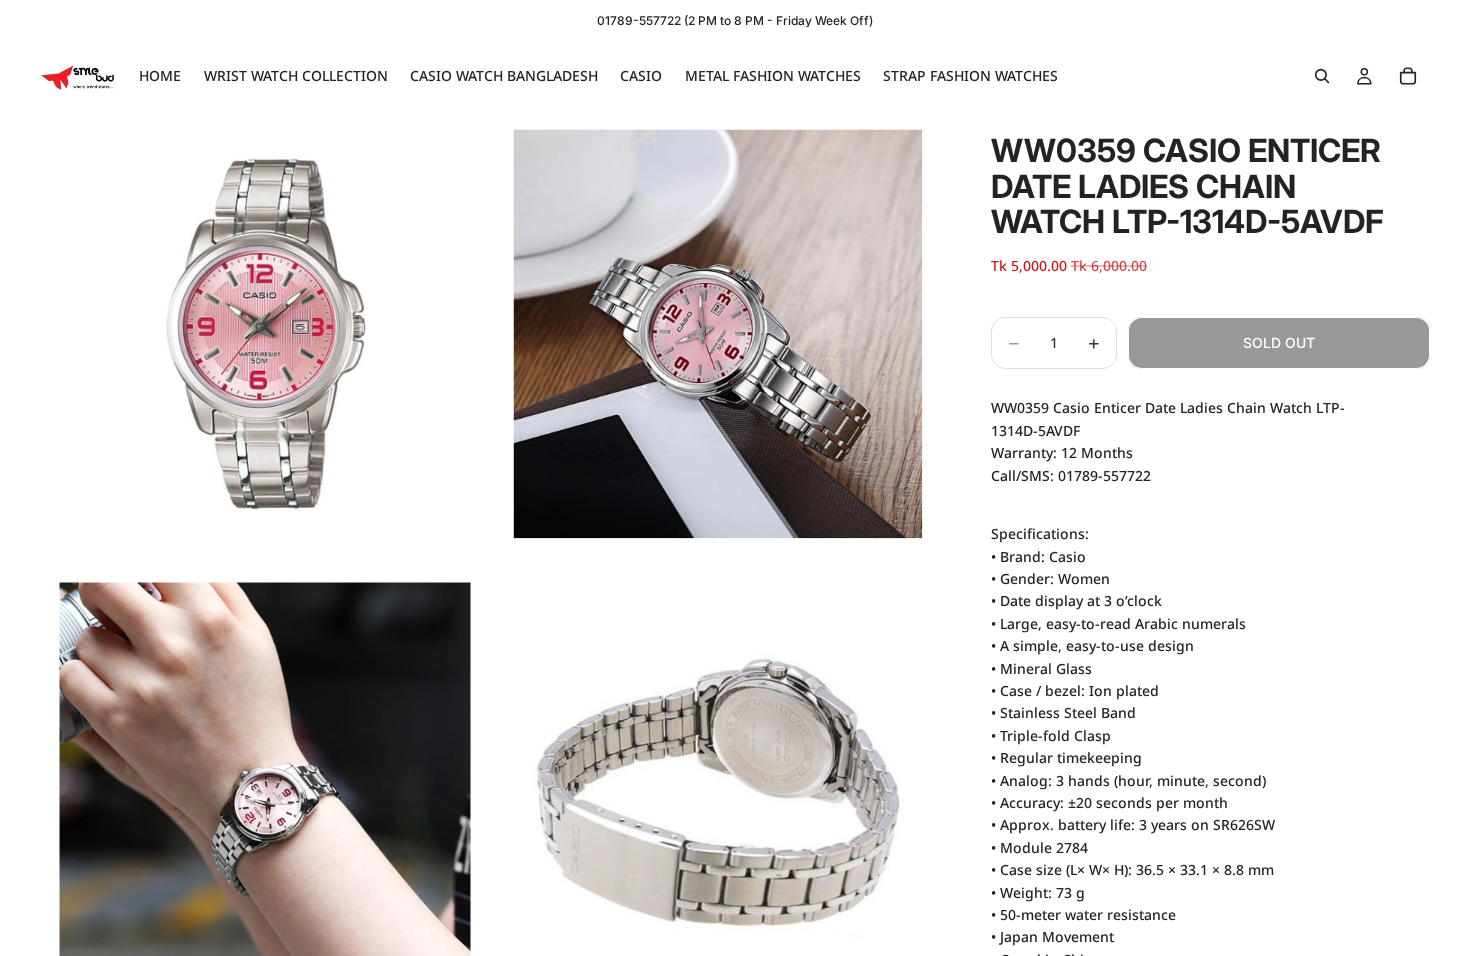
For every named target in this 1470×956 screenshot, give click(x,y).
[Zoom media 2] (718, 334)
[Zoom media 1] (265, 334)
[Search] (1322, 76)
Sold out (1279, 342)
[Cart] (1408, 76)
